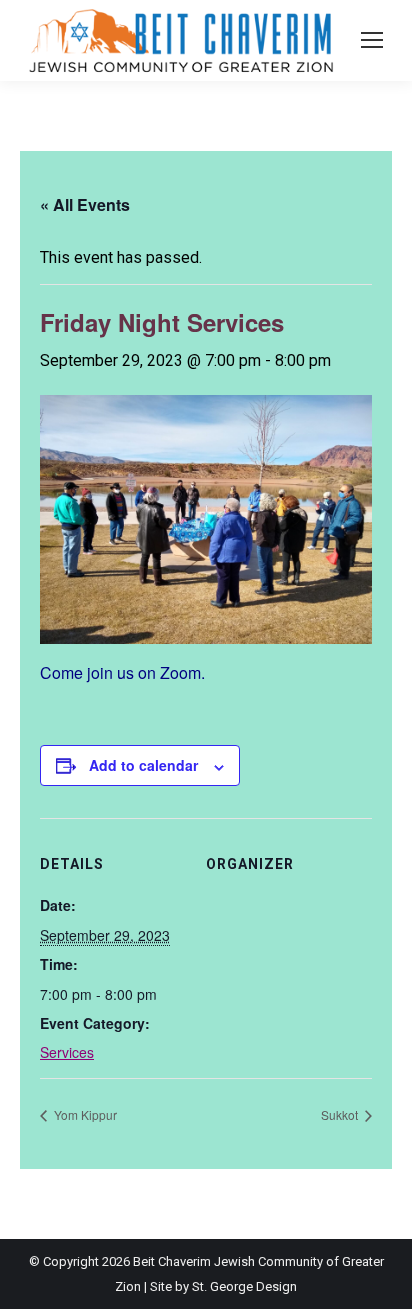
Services (67, 1052)
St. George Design (244, 1286)
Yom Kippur (84, 1114)
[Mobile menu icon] (372, 40)
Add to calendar (143, 765)
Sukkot (341, 1114)
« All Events (85, 204)
